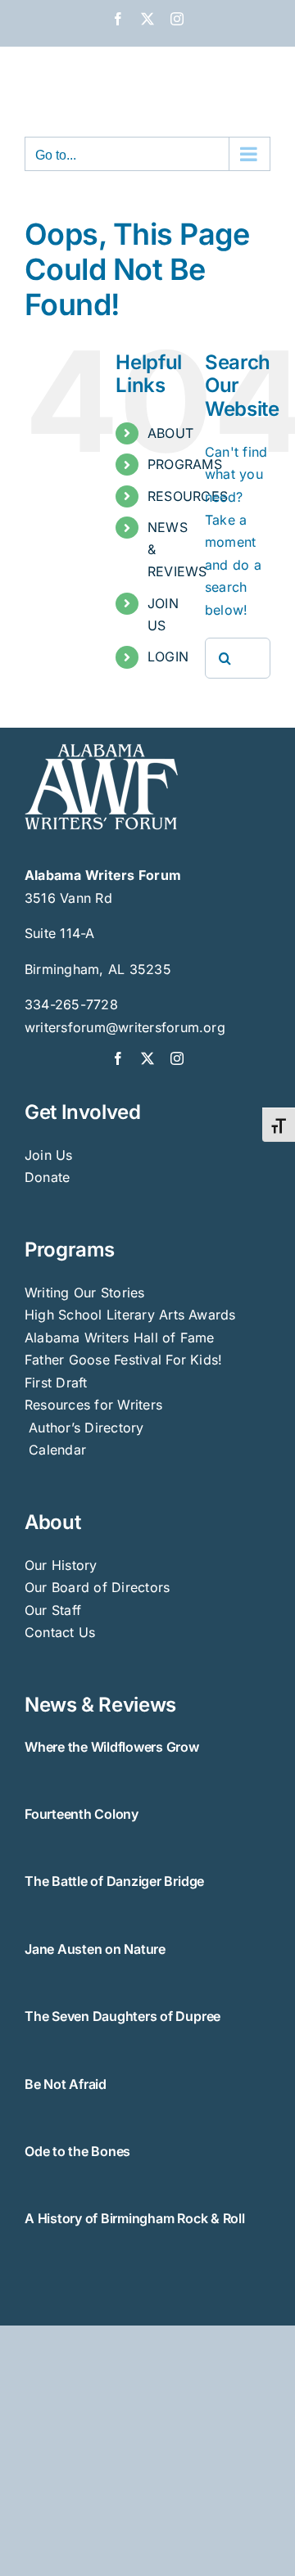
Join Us (49, 1155)
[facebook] (118, 1058)
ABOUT (170, 433)
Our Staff (53, 1610)
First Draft (56, 1383)
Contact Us (60, 1632)
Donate (47, 1177)
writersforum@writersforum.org (125, 1027)
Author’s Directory (84, 1428)
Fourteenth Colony (82, 1814)
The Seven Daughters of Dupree (123, 2016)
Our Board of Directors (97, 1587)
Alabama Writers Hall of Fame (120, 1338)
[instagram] (177, 1058)
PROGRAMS (185, 464)
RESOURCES (188, 496)
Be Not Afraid (66, 2084)
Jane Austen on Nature (95, 1949)
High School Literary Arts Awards (130, 1315)
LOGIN (168, 656)
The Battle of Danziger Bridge (114, 1881)
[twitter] (147, 1058)
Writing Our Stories (85, 1293)
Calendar (57, 1450)
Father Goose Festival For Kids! (123, 1360)
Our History (61, 1565)
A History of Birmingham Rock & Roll (135, 2218)
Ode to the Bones (77, 2151)
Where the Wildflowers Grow (112, 1747)
